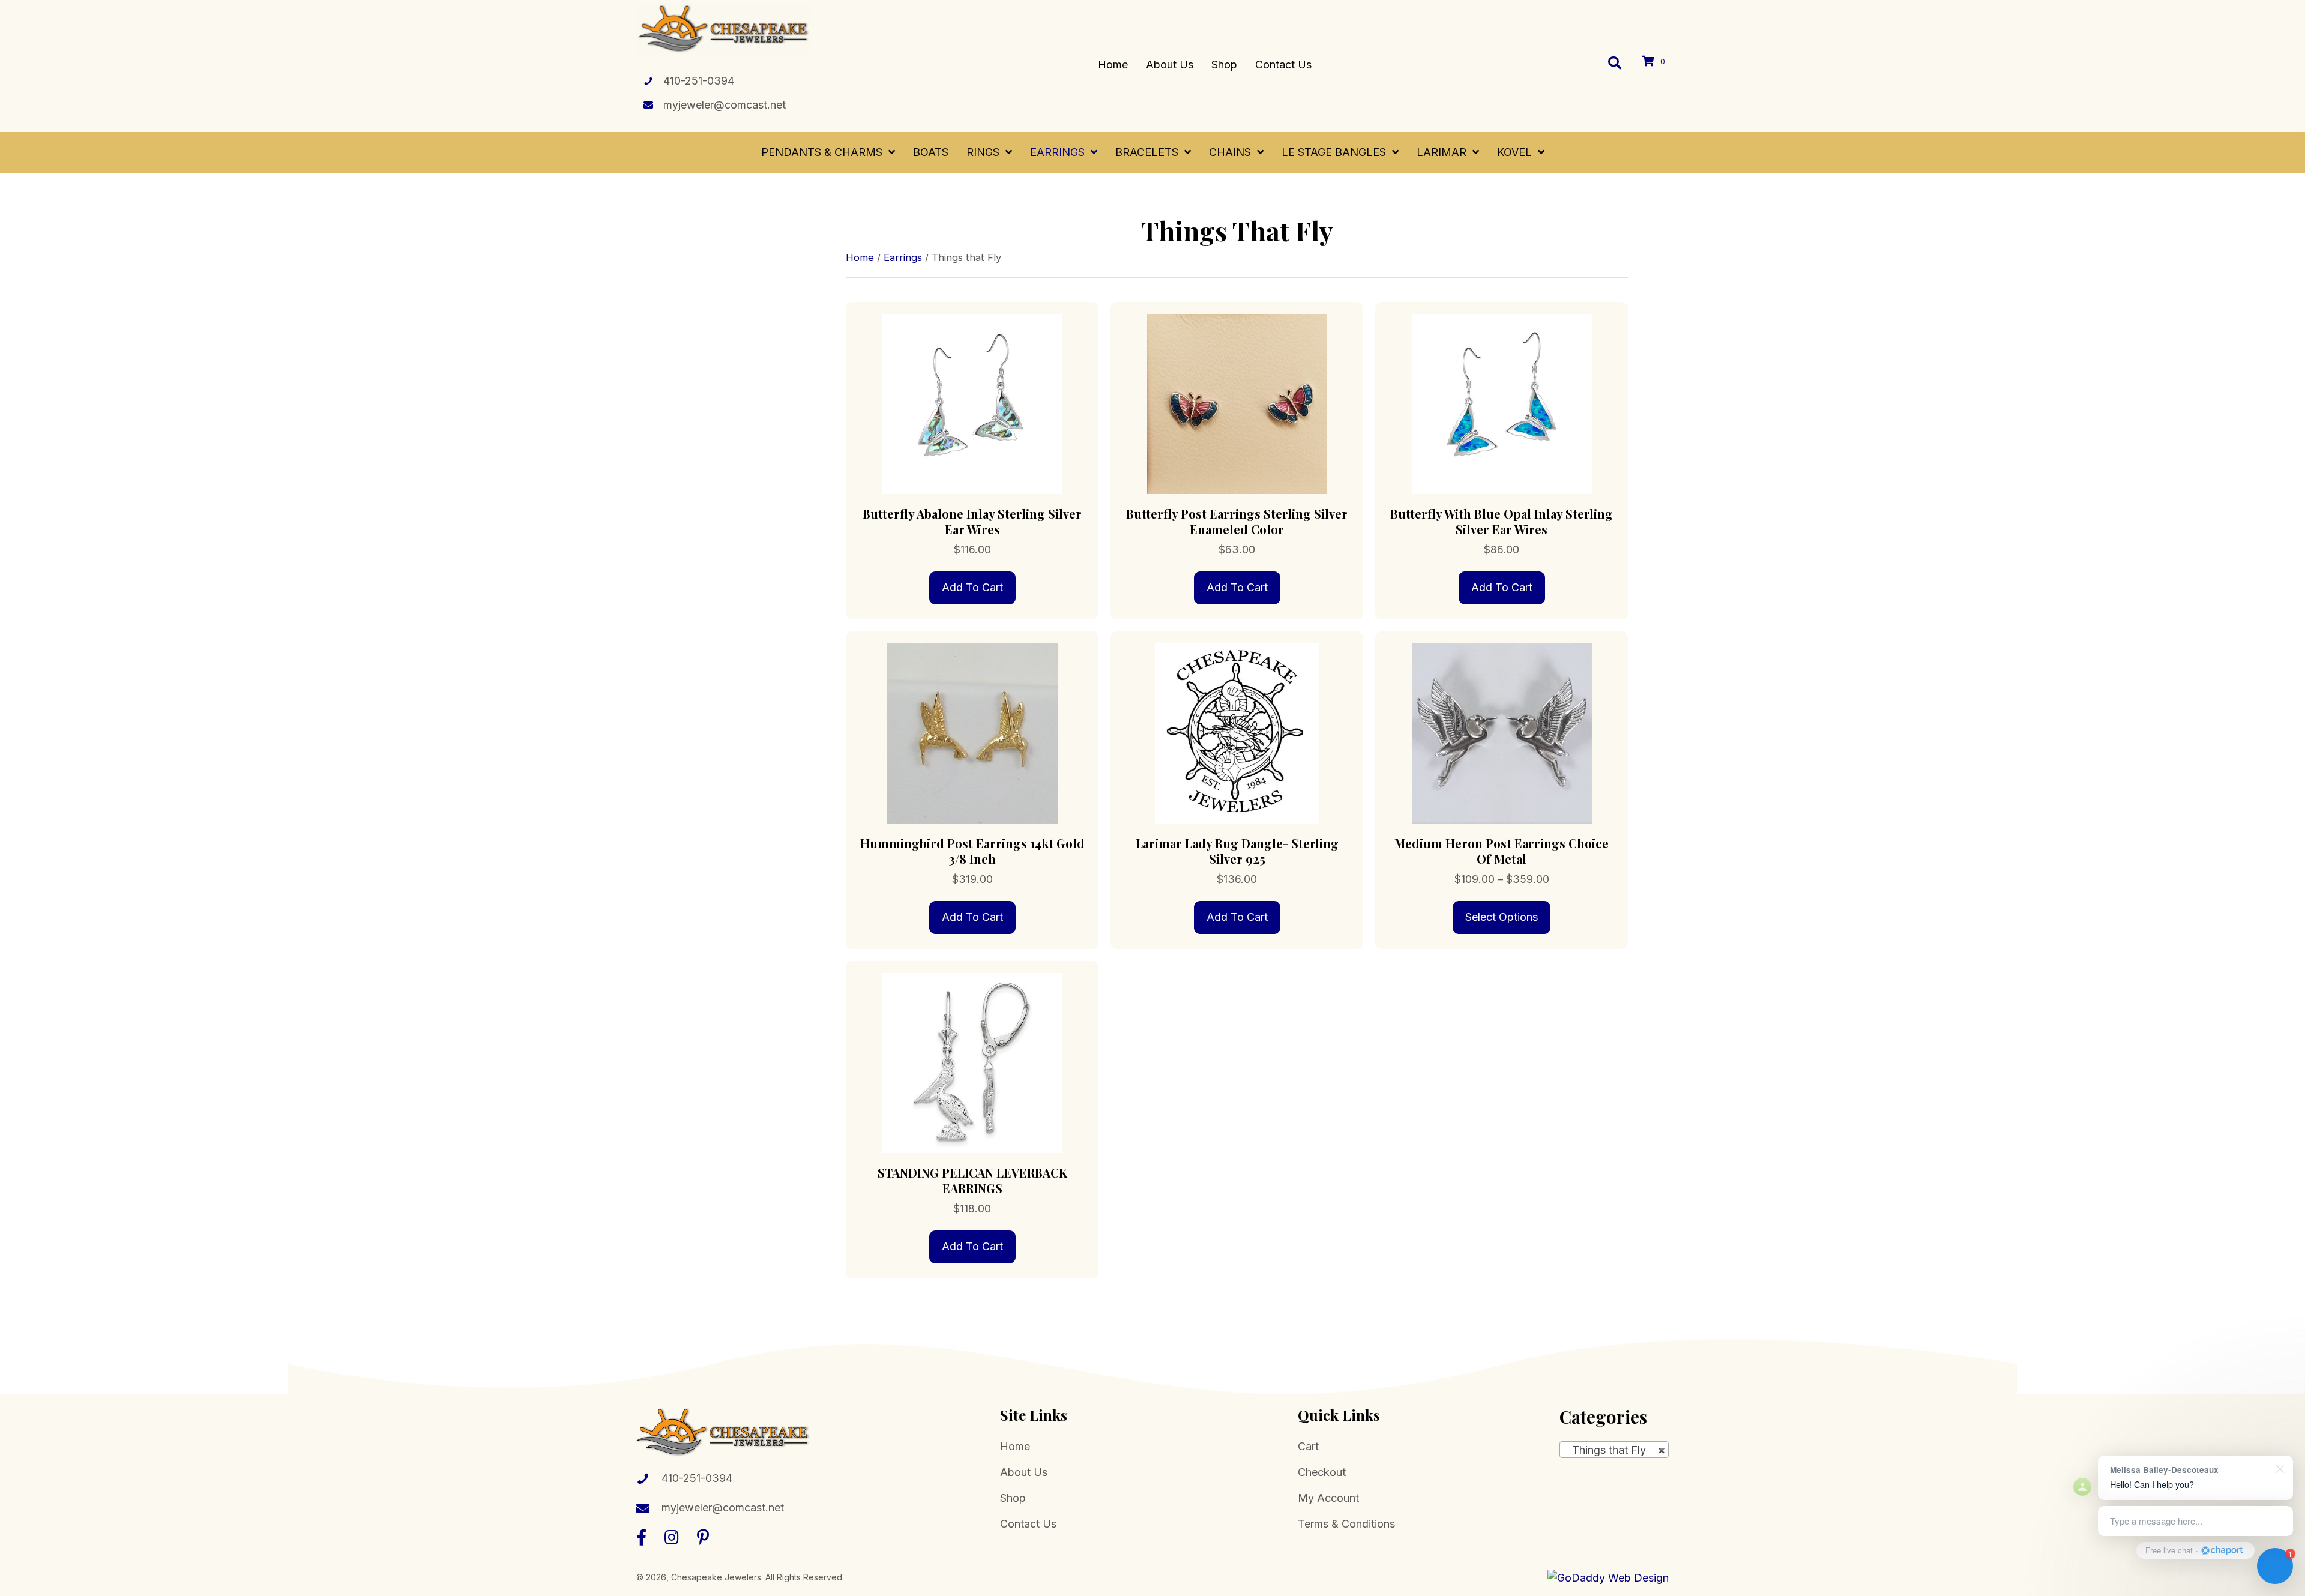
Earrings (903, 257)
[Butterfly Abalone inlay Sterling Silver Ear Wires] (972, 403)
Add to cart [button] (972, 587)
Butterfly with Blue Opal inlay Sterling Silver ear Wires (1502, 521)
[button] (641, 1537)
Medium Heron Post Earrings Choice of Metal (1502, 851)
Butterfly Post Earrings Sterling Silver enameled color (1237, 521)
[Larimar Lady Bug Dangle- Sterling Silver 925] (1237, 733)
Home (860, 257)
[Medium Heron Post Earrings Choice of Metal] (1502, 733)
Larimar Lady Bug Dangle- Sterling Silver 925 (1237, 851)
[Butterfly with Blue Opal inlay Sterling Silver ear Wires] (1502, 403)
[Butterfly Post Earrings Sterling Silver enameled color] (1237, 403)
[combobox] (1614, 1450)
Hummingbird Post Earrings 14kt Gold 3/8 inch (972, 851)
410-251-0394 (699, 81)
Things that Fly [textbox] (1614, 1450)
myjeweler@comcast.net (725, 105)
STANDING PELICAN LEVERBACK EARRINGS (972, 1180)
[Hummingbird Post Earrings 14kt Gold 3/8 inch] (972, 733)
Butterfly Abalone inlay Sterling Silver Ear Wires (972, 521)
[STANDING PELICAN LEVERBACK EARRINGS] (972, 1062)
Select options (1502, 917)
